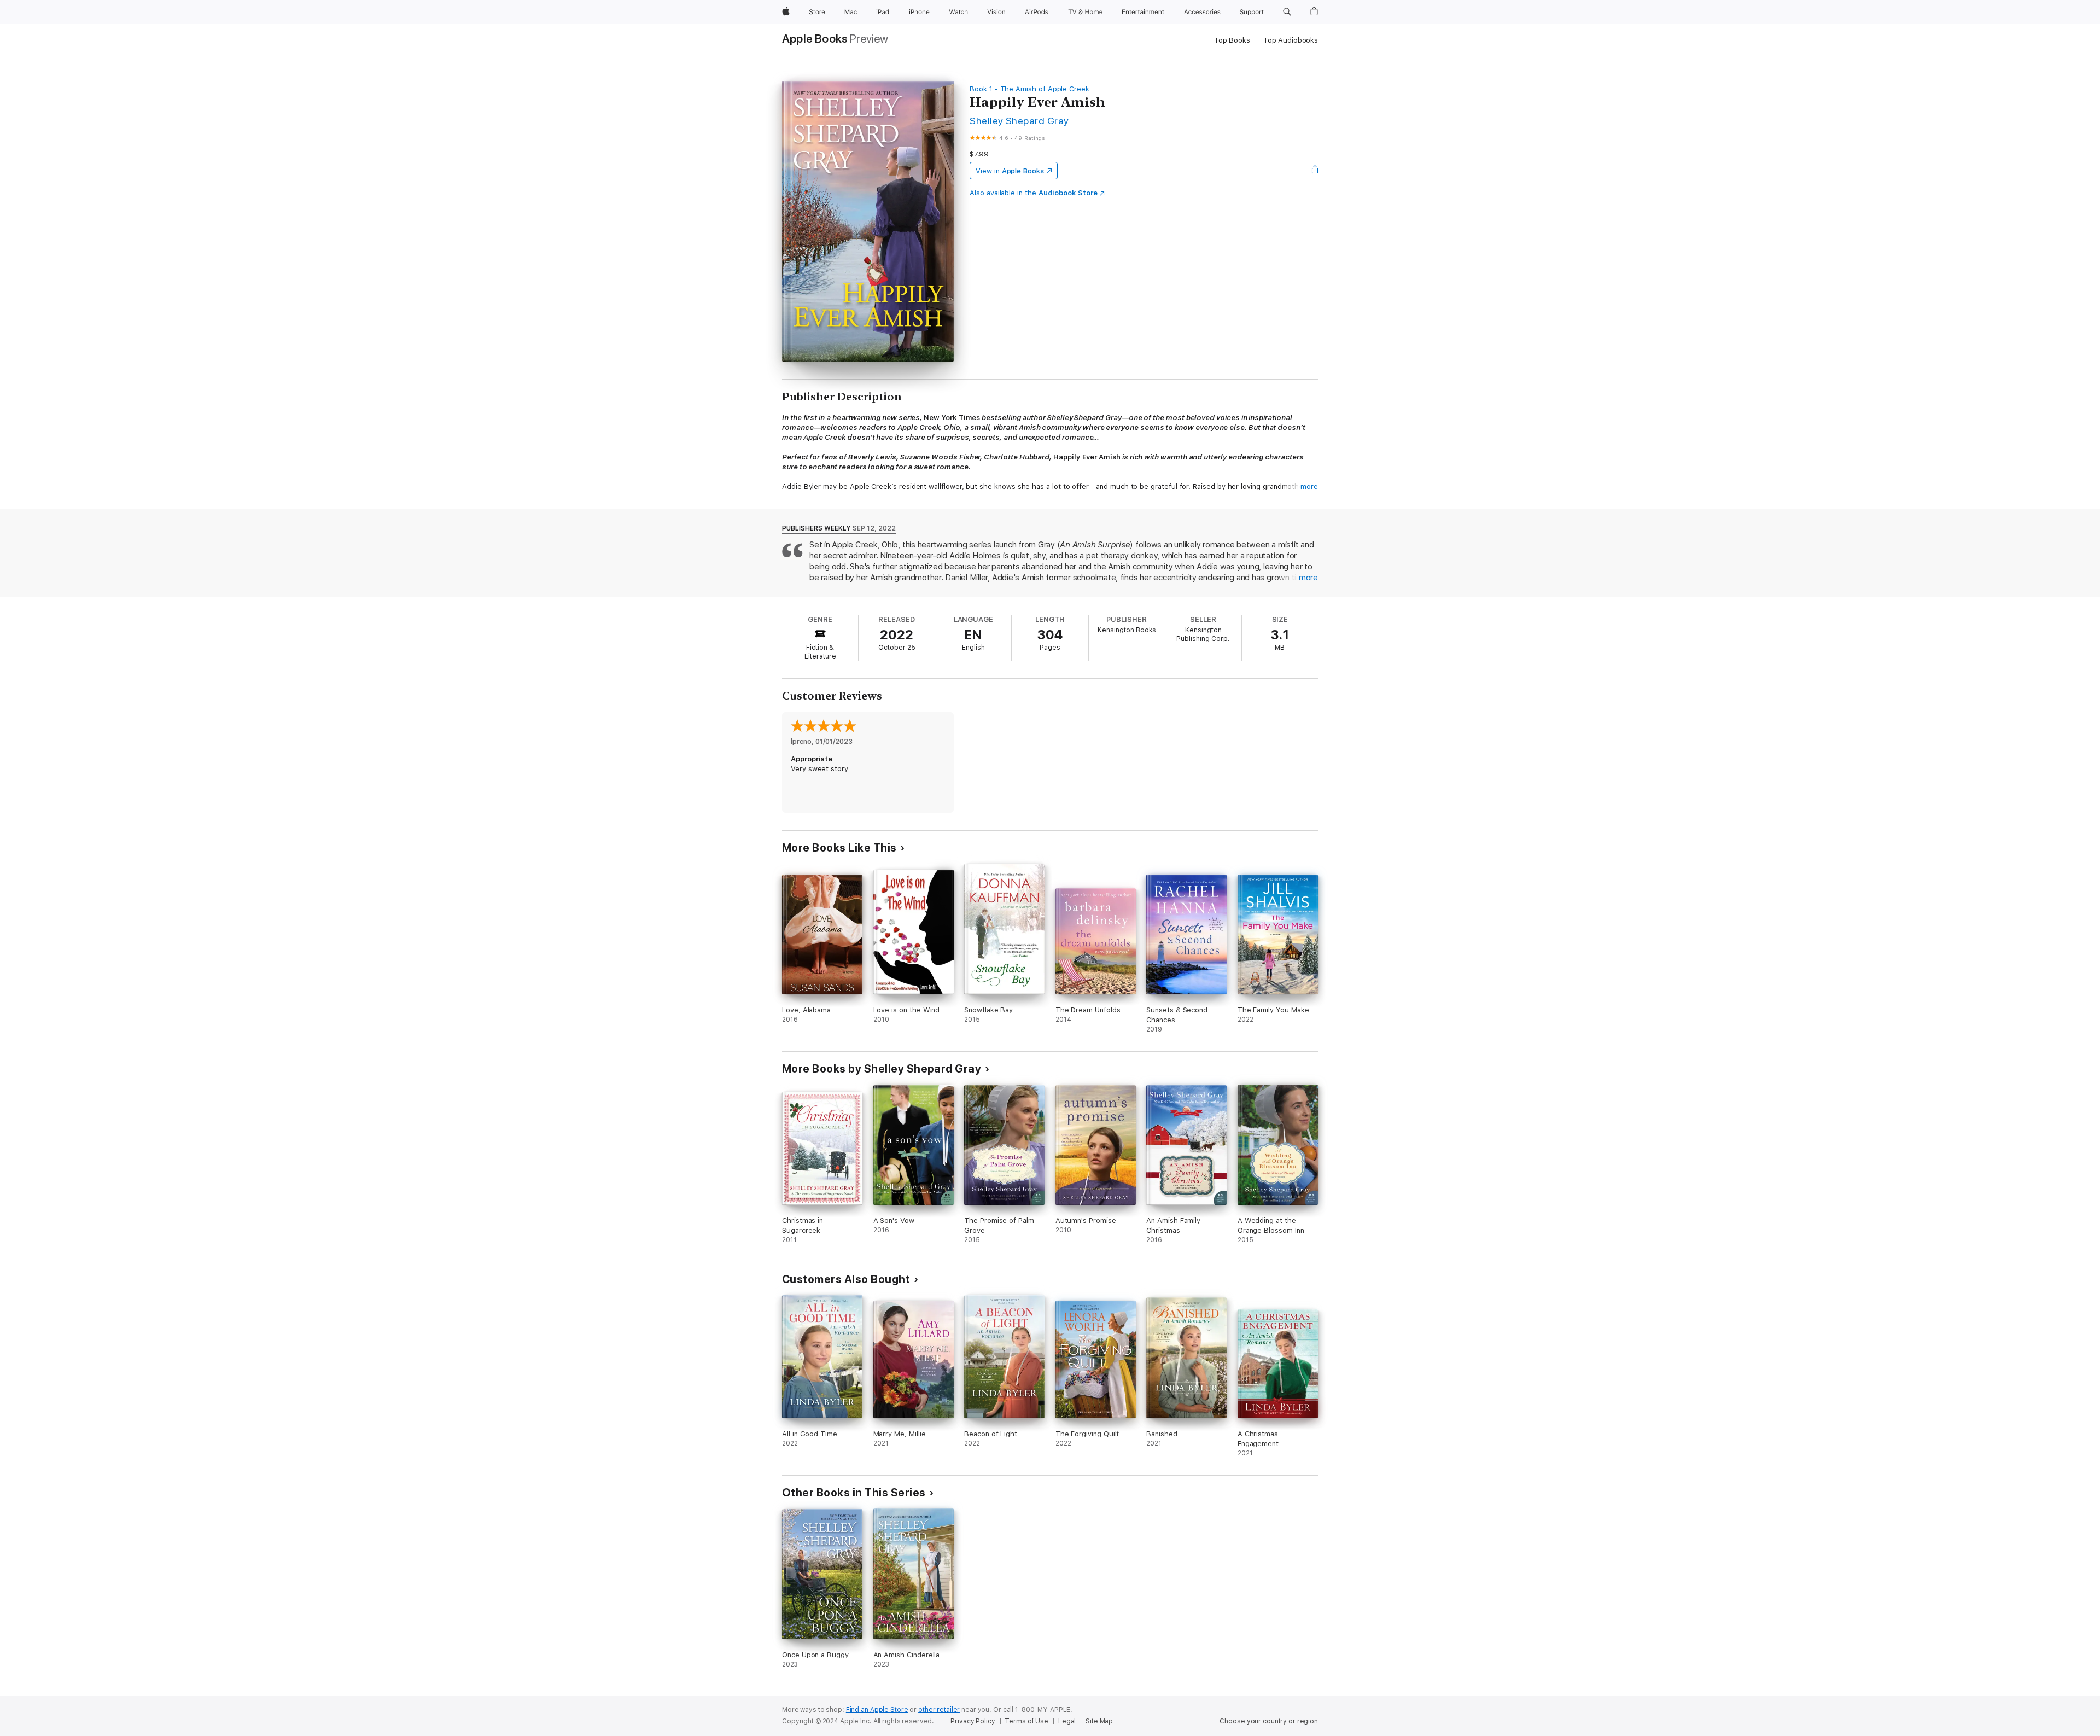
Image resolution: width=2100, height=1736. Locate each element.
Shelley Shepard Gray (1019, 121)
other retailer (939, 1710)
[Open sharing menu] (1315, 171)
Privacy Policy (973, 1721)
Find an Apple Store (877, 1710)
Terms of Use (1026, 1721)
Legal (1067, 1721)
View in (1010, 171)
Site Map (1099, 1721)
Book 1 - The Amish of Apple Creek (1029, 89)
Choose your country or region (1269, 1721)
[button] (1287, 12)
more (1309, 487)
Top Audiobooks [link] (1291, 40)
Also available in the (1034, 193)
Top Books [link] (1232, 40)
